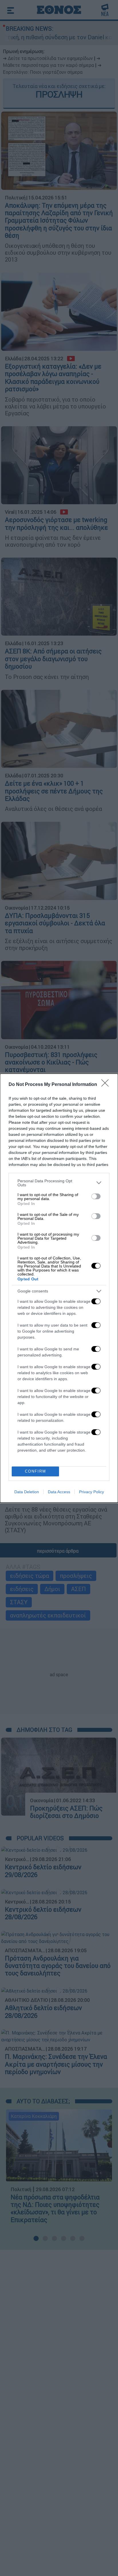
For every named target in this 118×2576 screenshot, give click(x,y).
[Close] (107, 1085)
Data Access (59, 1492)
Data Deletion (27, 1492)
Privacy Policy (92, 1492)
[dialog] (59, 1288)
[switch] (96, 1196)
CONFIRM (36, 1471)
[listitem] (59, 1183)
